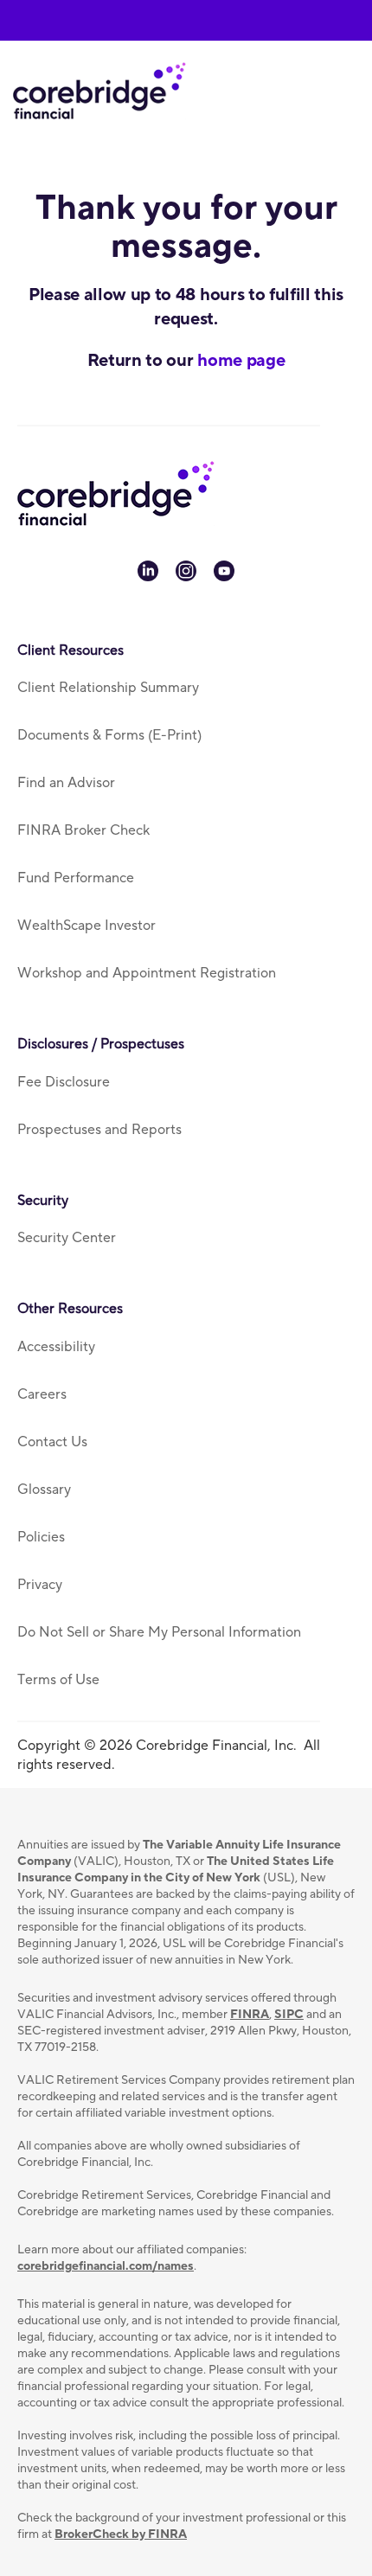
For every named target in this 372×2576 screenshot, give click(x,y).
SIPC (289, 2015)
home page (241, 361)
